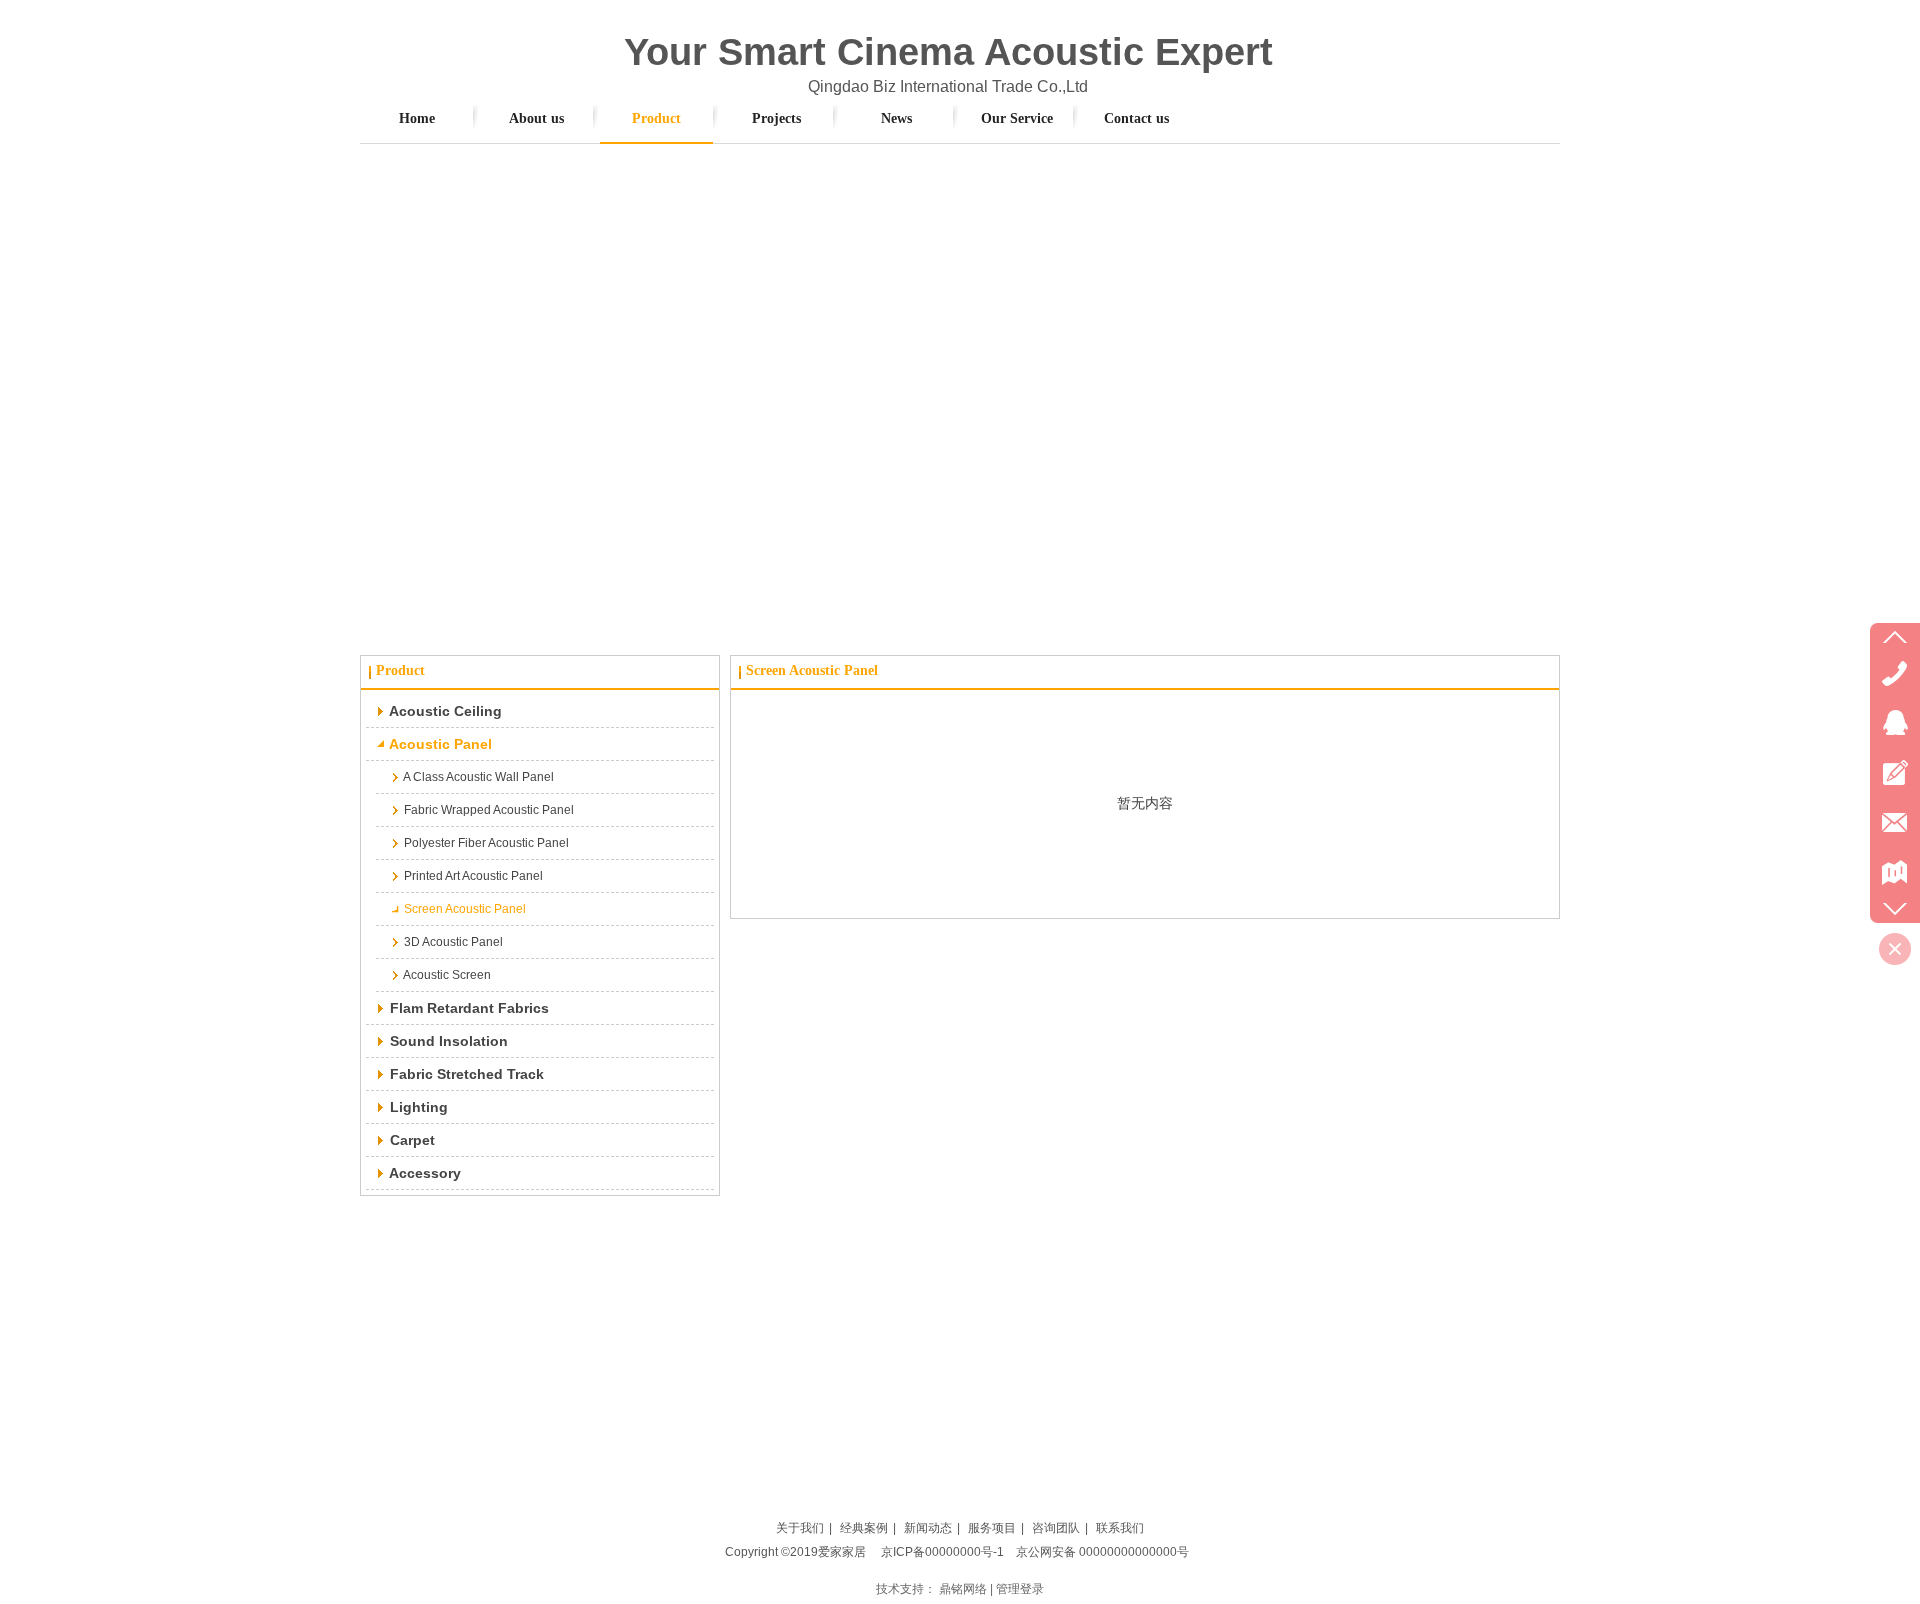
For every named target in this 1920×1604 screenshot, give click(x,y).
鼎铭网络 (963, 1589)
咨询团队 (1056, 1528)
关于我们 (800, 1528)
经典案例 (864, 1528)
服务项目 (992, 1528)
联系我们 (1120, 1528)
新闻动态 (928, 1528)
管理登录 (1020, 1589)
